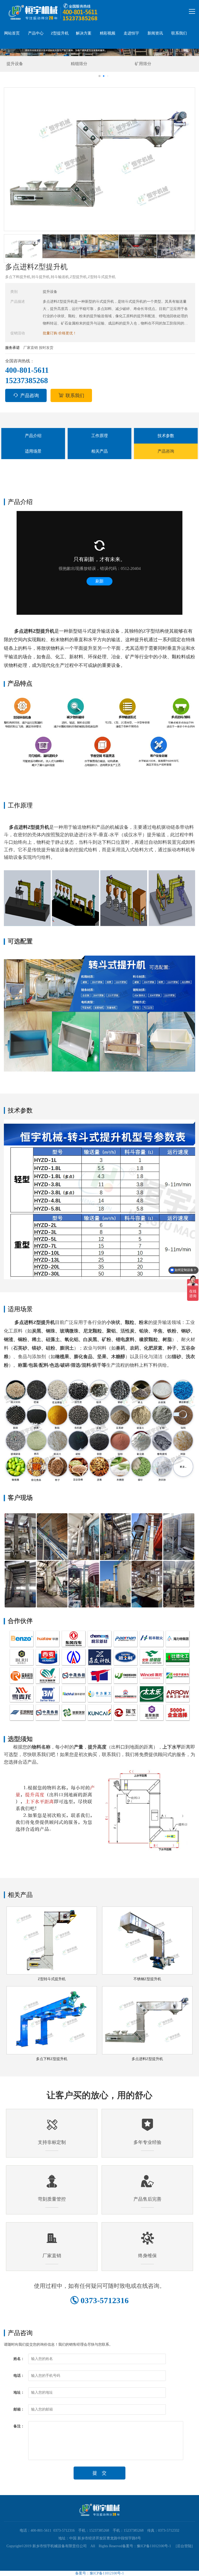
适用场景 (33, 451)
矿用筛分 (79, 64)
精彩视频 (108, 33)
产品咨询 (30, 396)
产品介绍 (33, 436)
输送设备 (143, 64)
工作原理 (99, 436)
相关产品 (99, 451)
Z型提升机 (60, 33)
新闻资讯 (155, 33)
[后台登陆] (182, 2546)
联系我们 (179, 33)
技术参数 (166, 436)
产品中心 (36, 33)
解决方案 (84, 33)
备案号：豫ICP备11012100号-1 (147, 2546)
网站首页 (12, 33)
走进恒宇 (131, 33)
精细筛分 (15, 64)
